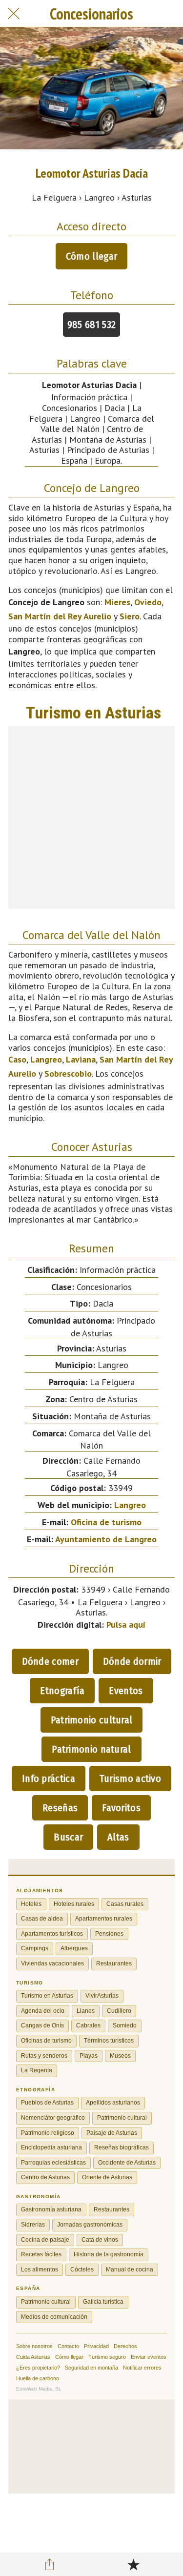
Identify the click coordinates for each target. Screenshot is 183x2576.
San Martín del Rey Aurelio (60, 616)
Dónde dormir (132, 1661)
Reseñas (60, 1808)
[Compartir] (50, 2564)
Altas (118, 1837)
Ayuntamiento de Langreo (106, 1539)
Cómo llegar (91, 256)
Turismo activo (130, 1779)
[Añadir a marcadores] (133, 2564)
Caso (17, 1059)
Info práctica (49, 1779)
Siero (130, 616)
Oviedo (148, 602)
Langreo (46, 1059)
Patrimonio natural (91, 1749)
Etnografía (62, 1691)
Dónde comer (50, 1661)
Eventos (126, 1691)
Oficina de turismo (106, 1522)
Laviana (81, 1059)
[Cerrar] (14, 14)
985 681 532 (91, 325)
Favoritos (121, 1808)
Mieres (117, 602)
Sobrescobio (68, 1073)
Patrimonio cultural (92, 1720)
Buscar (68, 1837)
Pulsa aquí (126, 1625)
